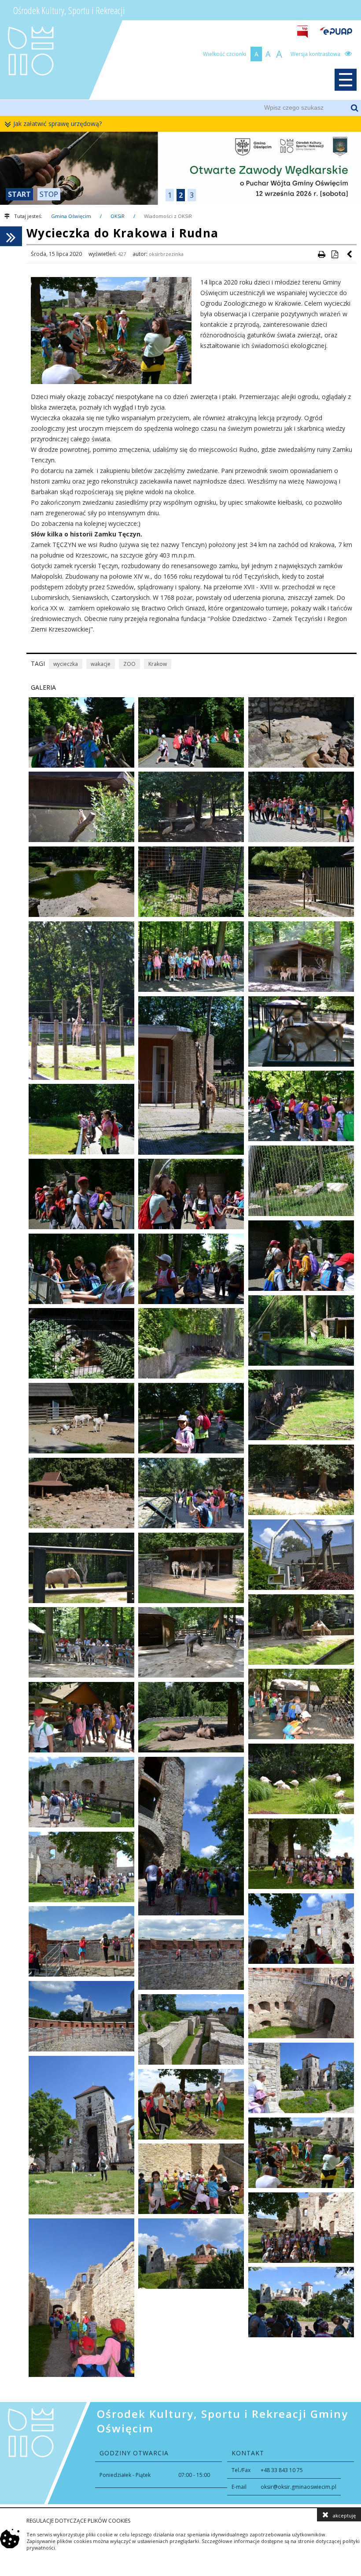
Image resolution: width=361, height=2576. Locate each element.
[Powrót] (350, 254)
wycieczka (66, 664)
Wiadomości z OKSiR (168, 216)
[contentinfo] (180, 2453)
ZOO (129, 664)
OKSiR (118, 216)
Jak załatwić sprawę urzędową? (57, 124)
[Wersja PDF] (335, 254)
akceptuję (344, 2515)
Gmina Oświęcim (71, 216)
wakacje (101, 664)
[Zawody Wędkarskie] (180, 168)
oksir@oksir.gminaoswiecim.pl (298, 2487)
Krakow (158, 664)
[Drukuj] (321, 254)
